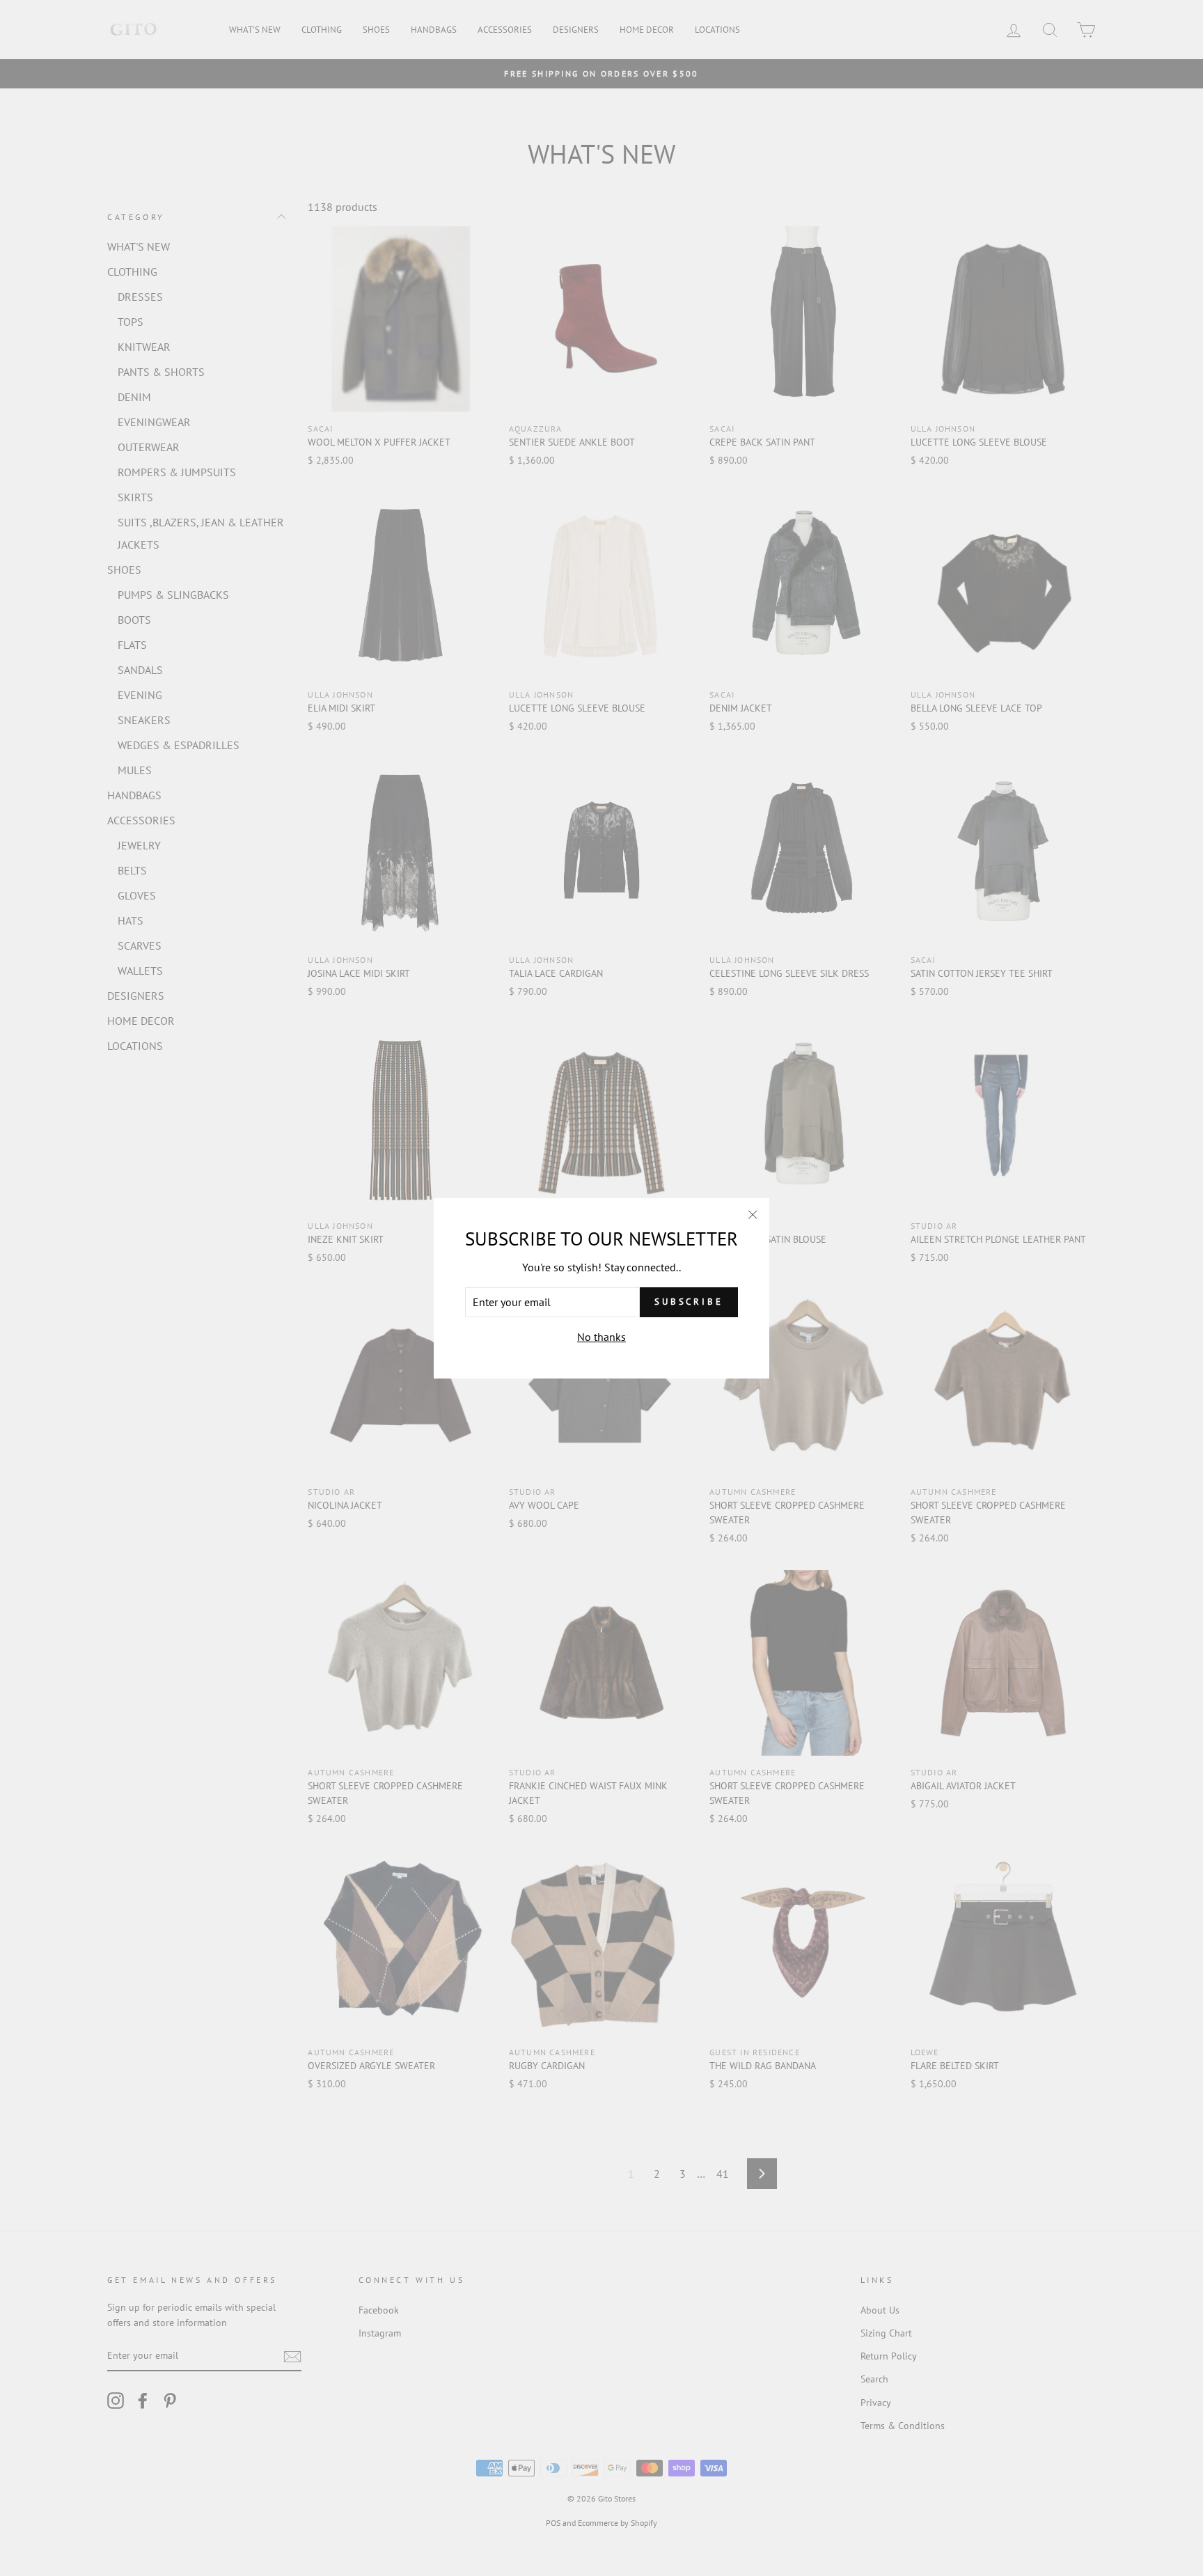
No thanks (601, 1337)
